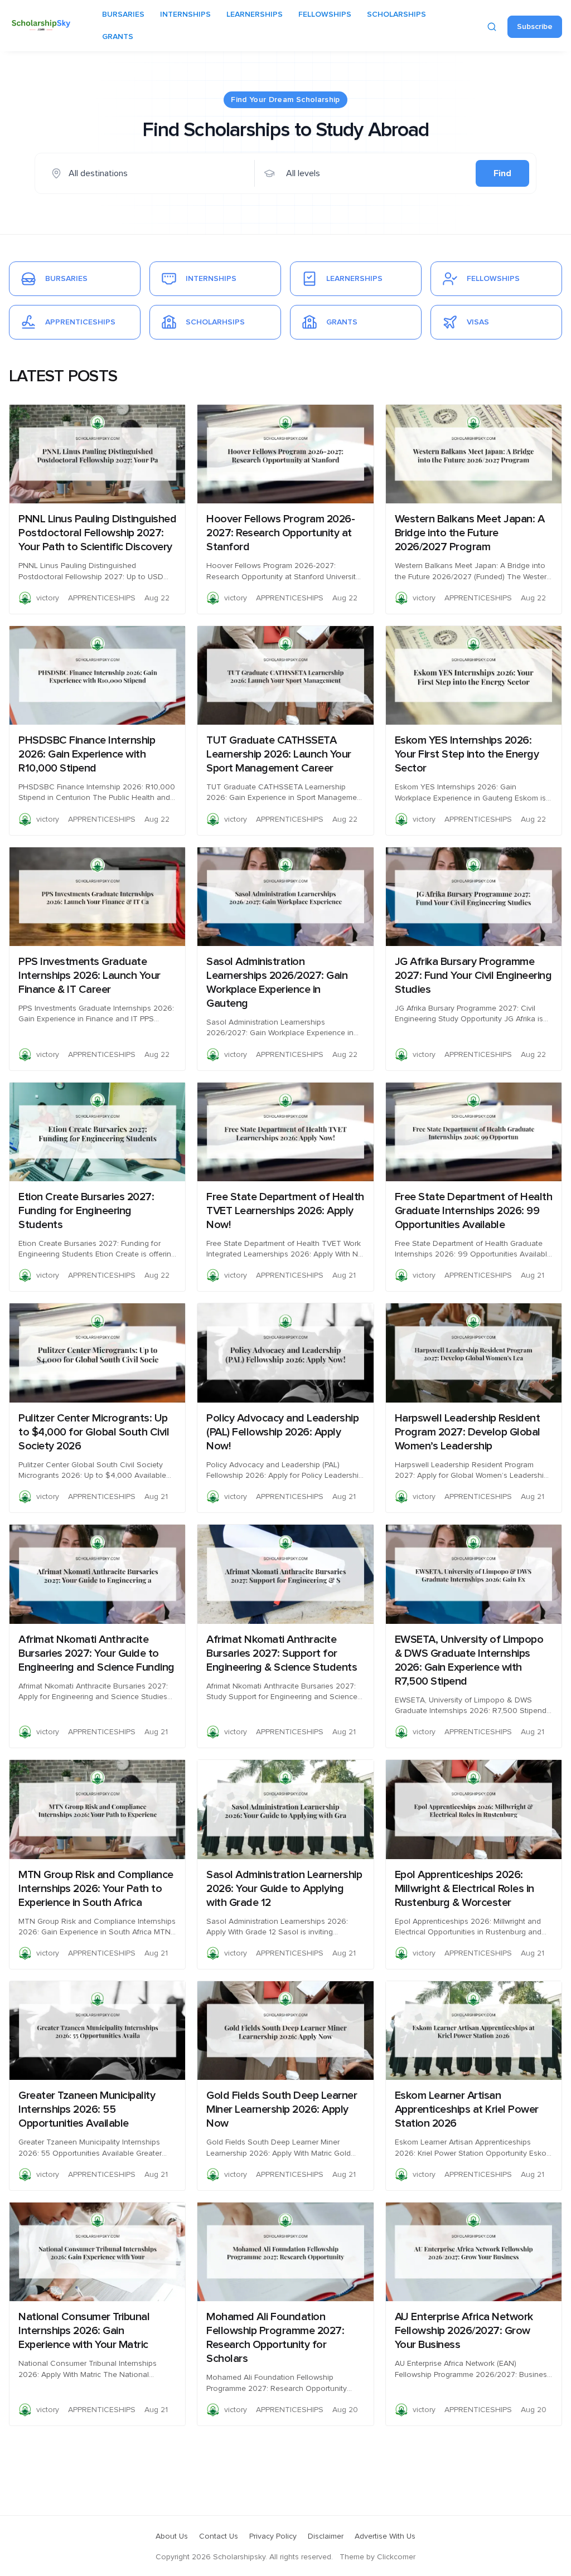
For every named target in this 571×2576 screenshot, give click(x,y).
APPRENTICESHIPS (102, 598)
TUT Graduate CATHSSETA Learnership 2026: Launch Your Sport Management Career (279, 754)
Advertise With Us (385, 2536)
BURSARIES (123, 14)
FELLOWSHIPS (325, 14)
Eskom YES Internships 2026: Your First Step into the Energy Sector (467, 754)
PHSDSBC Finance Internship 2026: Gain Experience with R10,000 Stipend (87, 754)
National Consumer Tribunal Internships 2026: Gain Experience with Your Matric (84, 2331)
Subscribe (535, 27)
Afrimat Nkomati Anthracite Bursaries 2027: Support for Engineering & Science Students (282, 1653)
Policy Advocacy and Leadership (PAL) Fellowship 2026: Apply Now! (282, 1432)
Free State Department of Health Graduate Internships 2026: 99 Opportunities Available (474, 1211)
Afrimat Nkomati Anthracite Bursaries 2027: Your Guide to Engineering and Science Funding (96, 1653)
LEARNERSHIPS (255, 14)
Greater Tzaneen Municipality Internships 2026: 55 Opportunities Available (87, 2109)
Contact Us (219, 2536)
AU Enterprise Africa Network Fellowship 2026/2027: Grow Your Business (464, 2331)
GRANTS (118, 37)
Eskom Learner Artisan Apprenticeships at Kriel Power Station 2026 (467, 2109)
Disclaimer (326, 2536)
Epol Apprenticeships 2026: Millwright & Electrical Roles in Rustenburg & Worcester (464, 1889)
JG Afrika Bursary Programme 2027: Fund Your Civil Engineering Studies (473, 976)
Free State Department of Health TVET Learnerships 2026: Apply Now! (285, 1211)
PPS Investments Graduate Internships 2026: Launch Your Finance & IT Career (89, 976)
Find (502, 173)
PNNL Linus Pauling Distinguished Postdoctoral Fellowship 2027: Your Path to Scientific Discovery (97, 533)
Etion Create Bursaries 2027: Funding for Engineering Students (86, 1211)
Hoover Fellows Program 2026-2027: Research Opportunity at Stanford (280, 533)
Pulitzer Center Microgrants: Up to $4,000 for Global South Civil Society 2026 (94, 1432)
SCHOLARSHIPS (396, 14)
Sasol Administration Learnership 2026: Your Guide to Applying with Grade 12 (284, 1889)
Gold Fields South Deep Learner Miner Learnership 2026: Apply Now (282, 2109)
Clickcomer (396, 2557)
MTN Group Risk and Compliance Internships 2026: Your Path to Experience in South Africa (96, 1889)
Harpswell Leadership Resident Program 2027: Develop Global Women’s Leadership (468, 1432)
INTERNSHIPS (185, 14)
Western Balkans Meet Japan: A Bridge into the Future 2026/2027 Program (470, 533)
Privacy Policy (273, 2536)
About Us (172, 2536)
